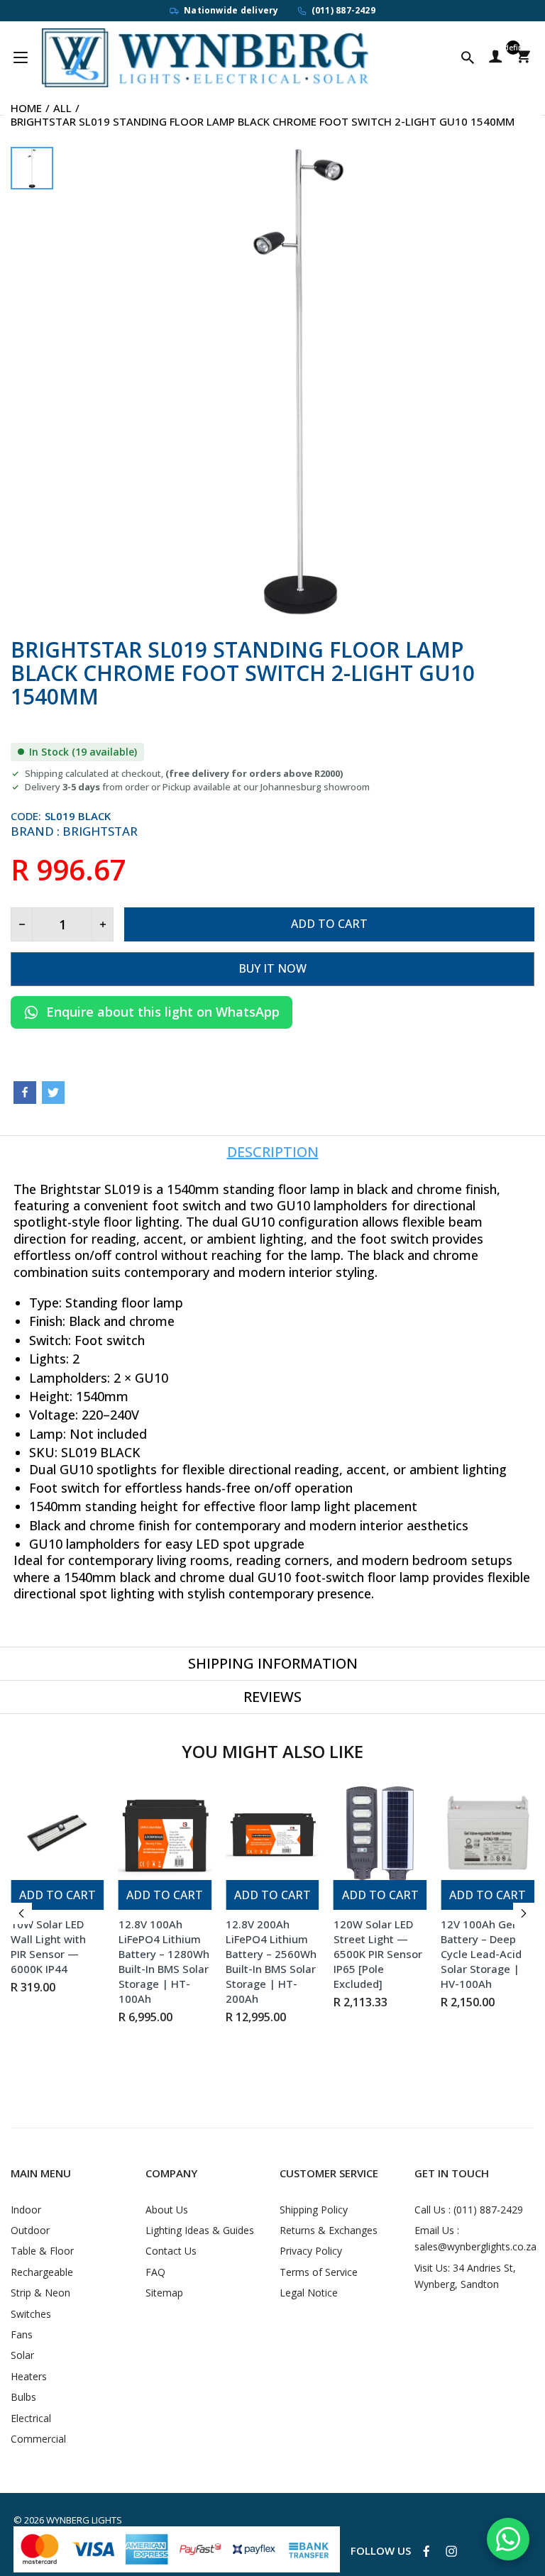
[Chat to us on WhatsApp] (508, 2539)
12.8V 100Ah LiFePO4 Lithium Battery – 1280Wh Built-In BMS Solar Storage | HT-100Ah (164, 1961)
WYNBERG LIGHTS (84, 2520)
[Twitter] (53, 1093)
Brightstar (100, 831)
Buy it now (272, 968)
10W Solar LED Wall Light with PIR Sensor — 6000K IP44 (48, 1946)
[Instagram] (451, 2551)
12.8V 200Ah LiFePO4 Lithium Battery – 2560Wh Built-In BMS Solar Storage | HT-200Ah (271, 1961)
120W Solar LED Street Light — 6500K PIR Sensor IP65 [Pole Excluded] (378, 1954)
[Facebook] (25, 1093)
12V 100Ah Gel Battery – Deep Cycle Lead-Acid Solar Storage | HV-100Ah (481, 1954)
